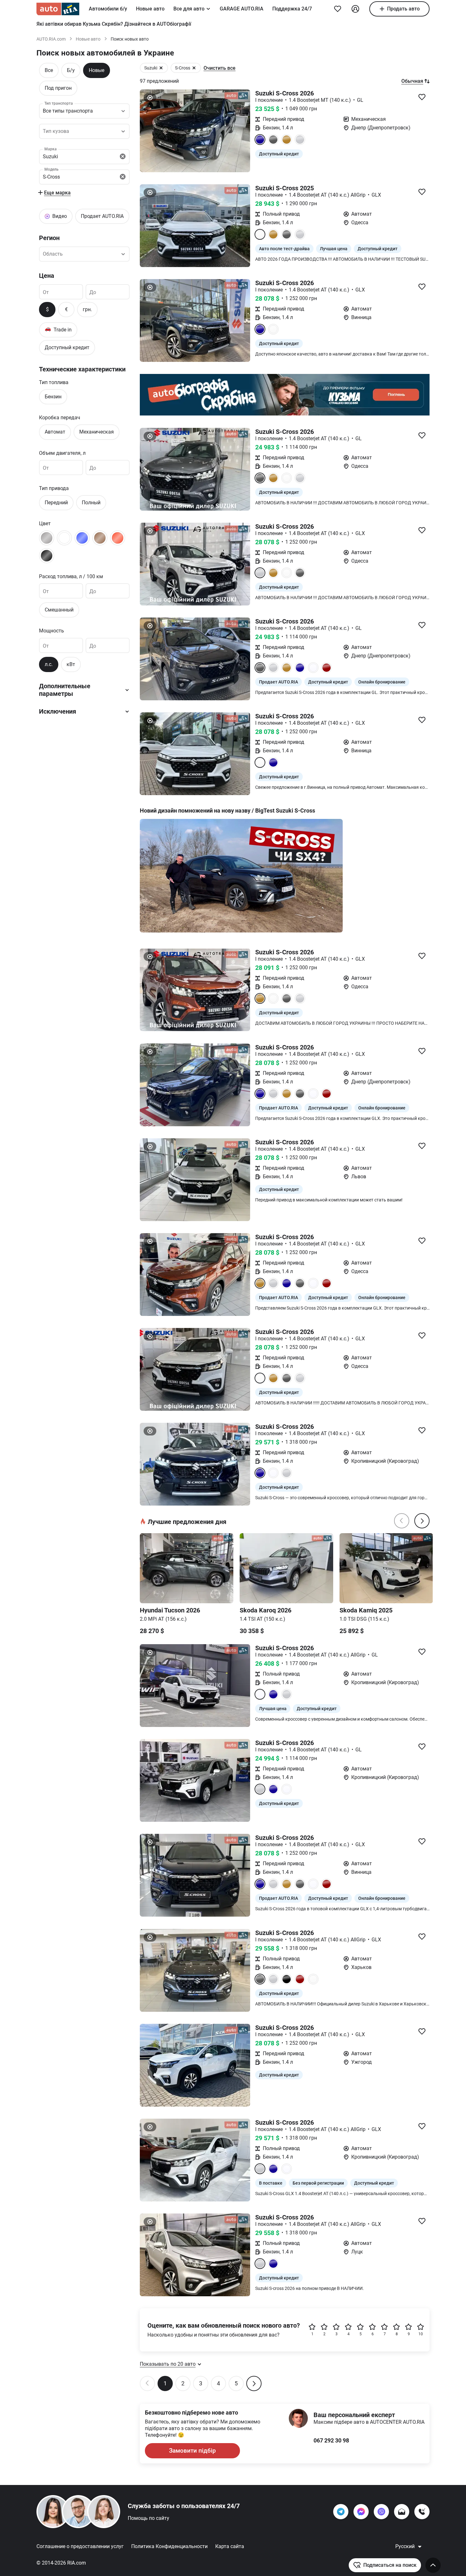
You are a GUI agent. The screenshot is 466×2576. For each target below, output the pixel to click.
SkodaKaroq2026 (265, 1610)
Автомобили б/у (108, 9)
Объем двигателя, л (62, 453)
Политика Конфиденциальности (169, 2546)
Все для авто (189, 9)
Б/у (71, 70)
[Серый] (47, 538)
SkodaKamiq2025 (366, 1610)
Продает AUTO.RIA (102, 216)
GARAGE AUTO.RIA (242, 9)
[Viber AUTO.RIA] (381, 2512)
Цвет (45, 523)
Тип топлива (54, 382)
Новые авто (150, 9)
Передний (56, 503)
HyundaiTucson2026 (170, 1610)
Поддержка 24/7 (292, 9)
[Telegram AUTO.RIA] (341, 2512)
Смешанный (59, 610)
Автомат (55, 432)
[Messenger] (361, 2512)
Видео (60, 216)
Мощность (52, 631)
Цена (47, 276)
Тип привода (54, 488)
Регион (49, 238)
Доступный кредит (67, 347)
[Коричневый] (100, 538)
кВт (71, 664)
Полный (91, 503)
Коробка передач (60, 418)
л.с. (49, 664)
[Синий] (82, 538)
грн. (87, 309)
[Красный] (118, 538)
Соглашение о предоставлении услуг (80, 2546)
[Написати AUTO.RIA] (402, 2512)
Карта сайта (230, 2546)
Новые (97, 70)
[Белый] (64, 538)
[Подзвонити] (422, 2512)
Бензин (53, 397)
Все (49, 70)
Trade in (58, 329)
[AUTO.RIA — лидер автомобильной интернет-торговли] (58, 9)
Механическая (97, 432)
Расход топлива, (71, 576)
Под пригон (58, 88)
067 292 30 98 (331, 2440)
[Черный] (47, 556)
